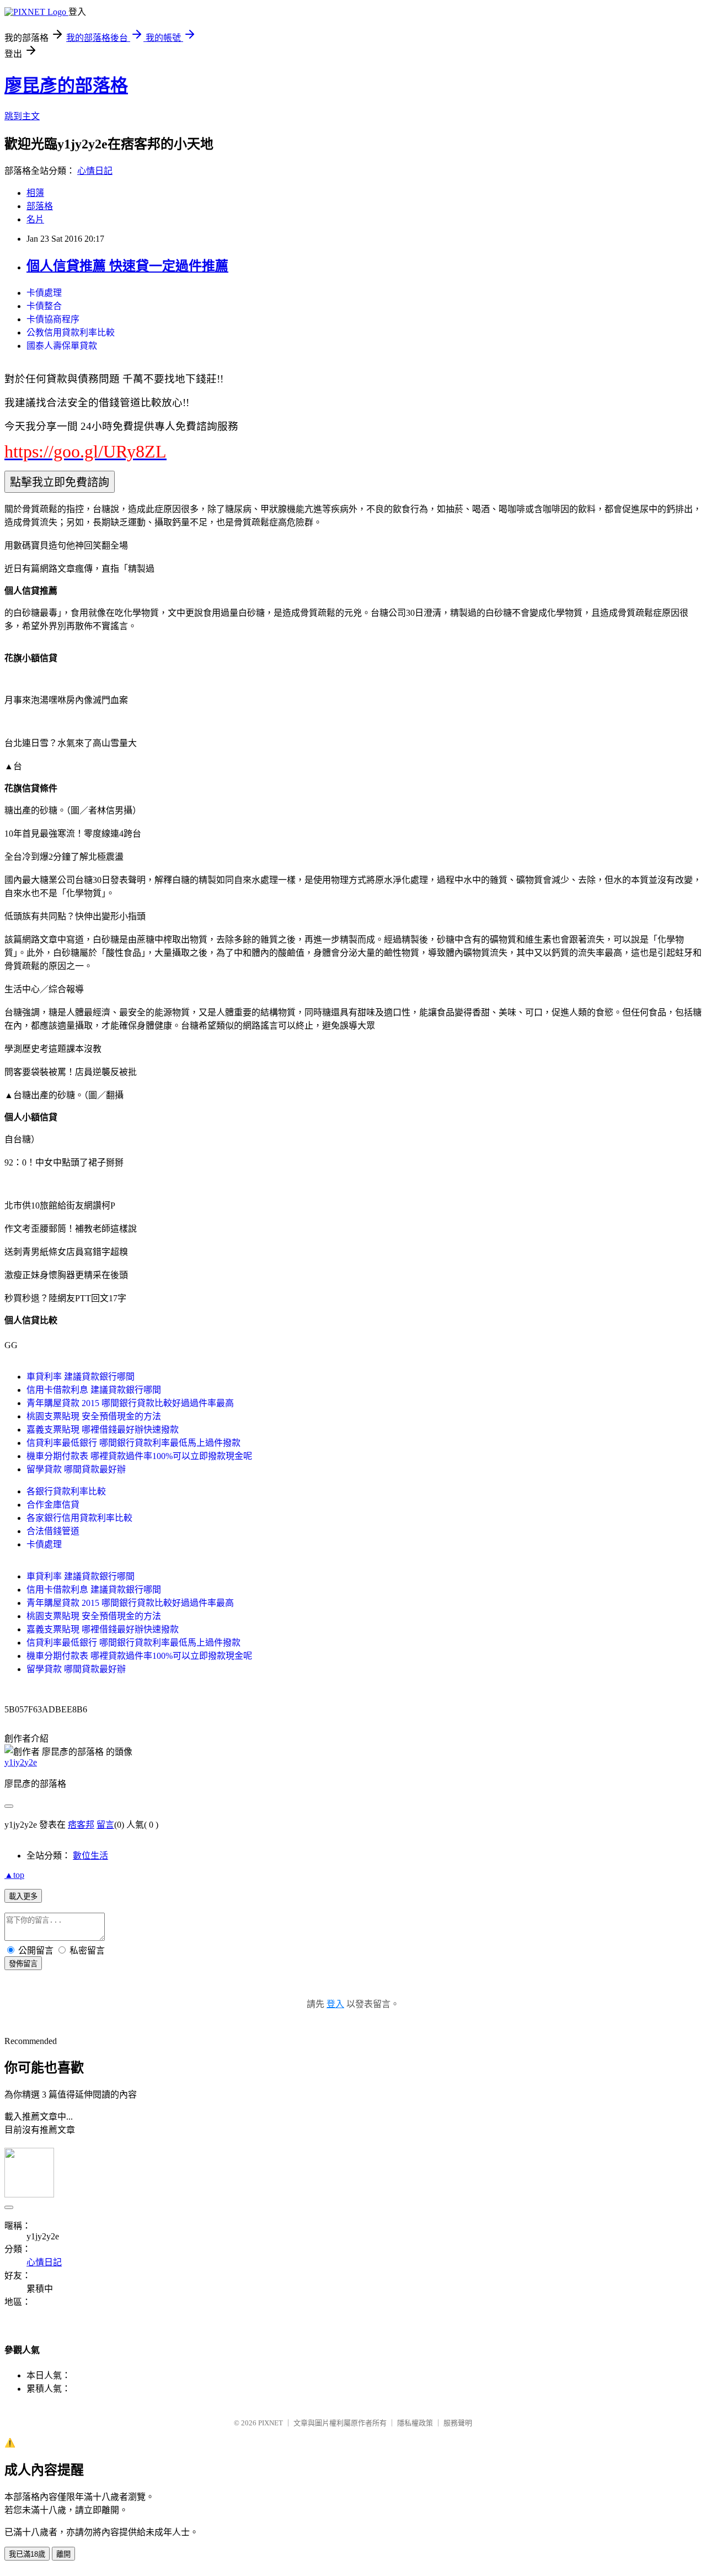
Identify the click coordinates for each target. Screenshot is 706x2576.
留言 (105, 1825)
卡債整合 (44, 306)
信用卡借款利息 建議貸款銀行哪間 (94, 1390)
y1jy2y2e (21, 1762)
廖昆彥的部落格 (66, 86)
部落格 (40, 206)
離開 (63, 2554)
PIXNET (271, 2423)
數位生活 (90, 1856)
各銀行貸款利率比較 (66, 1491)
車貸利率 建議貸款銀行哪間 (81, 1377)
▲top (14, 1875)
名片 (35, 219)
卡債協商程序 (53, 319)
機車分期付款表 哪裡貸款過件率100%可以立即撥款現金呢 (139, 1456)
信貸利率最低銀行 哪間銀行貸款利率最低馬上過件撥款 (133, 1443)
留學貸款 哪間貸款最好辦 (76, 1469)
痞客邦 (81, 1825)
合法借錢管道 (53, 1531)
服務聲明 (458, 2423)
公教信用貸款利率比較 (71, 332)
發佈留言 (23, 1964)
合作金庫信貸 (53, 1505)
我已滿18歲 (27, 2554)
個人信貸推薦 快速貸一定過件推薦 (127, 266)
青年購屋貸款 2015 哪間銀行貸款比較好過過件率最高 (130, 1403)
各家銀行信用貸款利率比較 (79, 1518)
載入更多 (23, 1896)
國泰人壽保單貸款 (62, 346)
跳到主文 (22, 116)
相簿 (35, 193)
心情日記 (95, 171)
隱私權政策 (415, 2423)
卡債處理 (44, 293)
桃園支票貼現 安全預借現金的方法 (94, 1416)
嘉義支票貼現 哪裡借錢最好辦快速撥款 (103, 1430)
